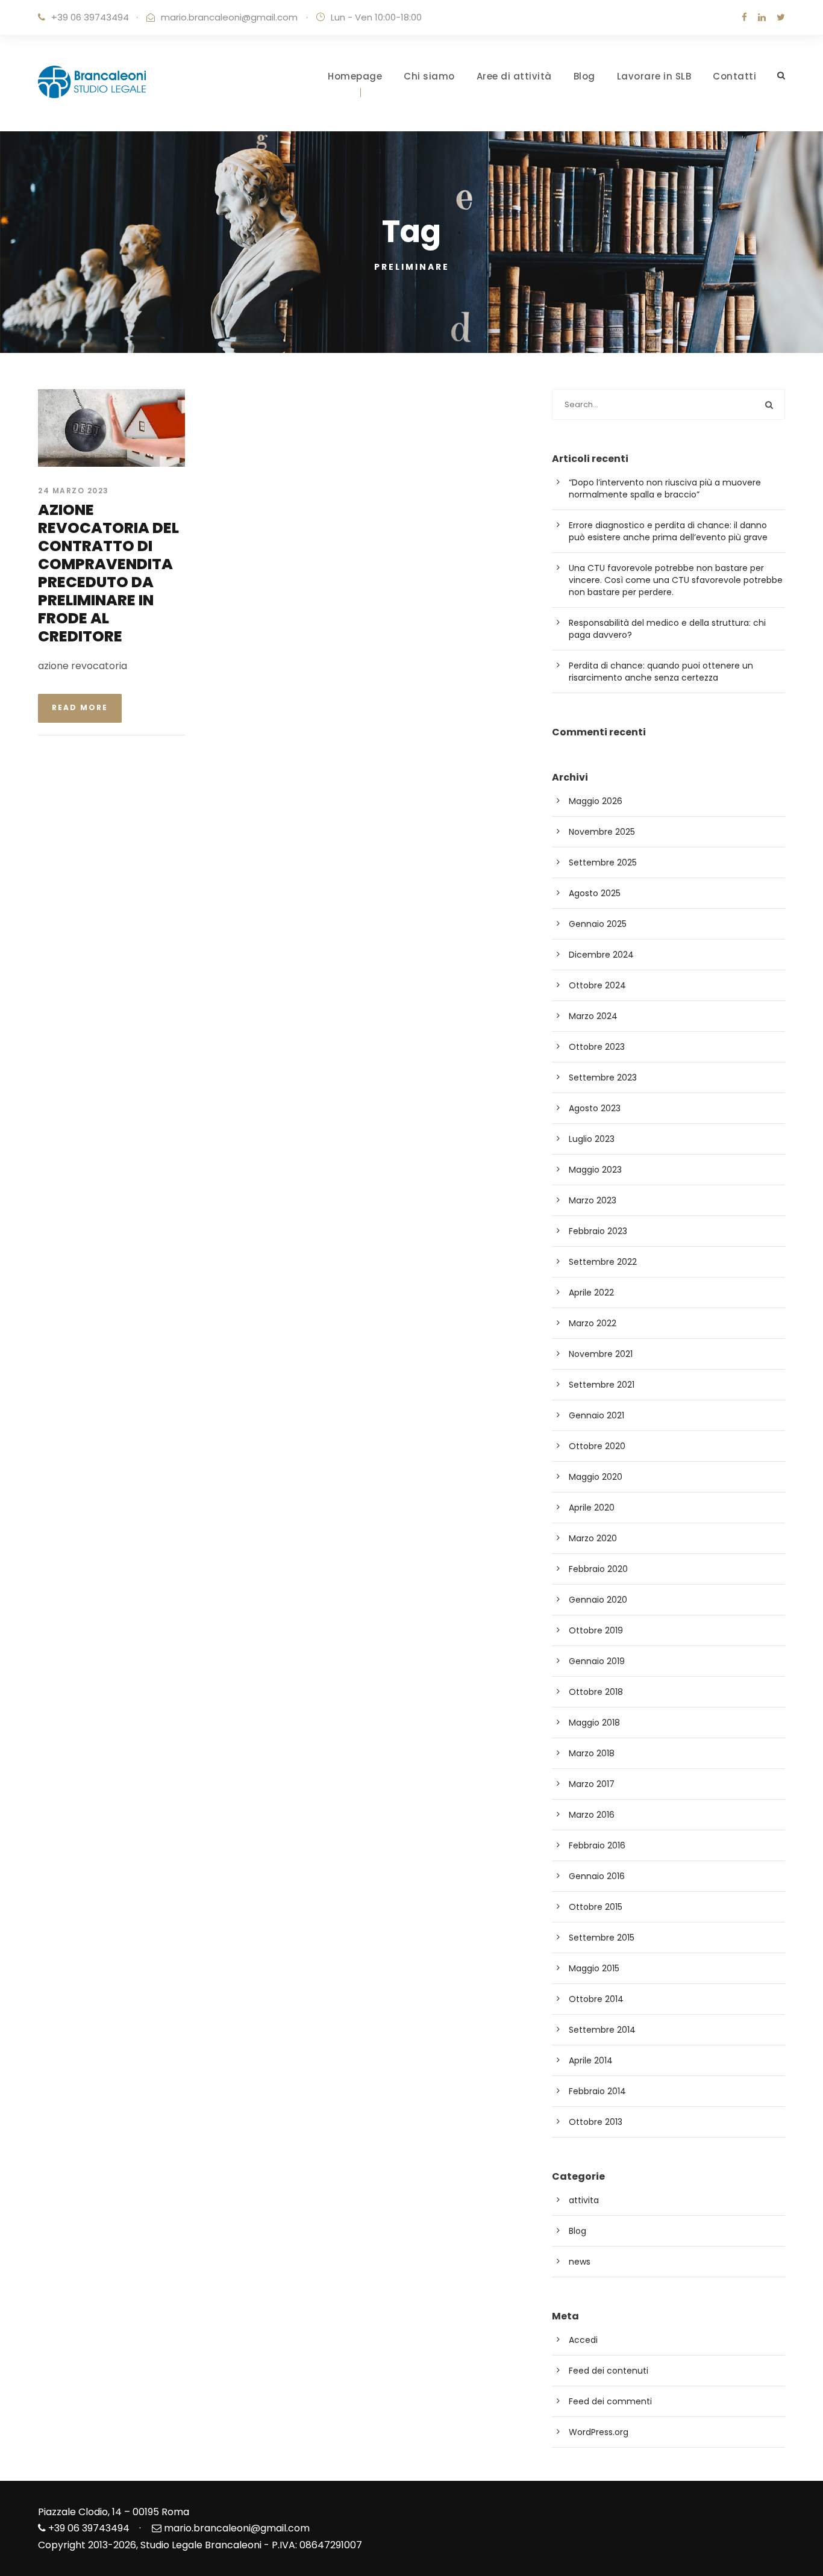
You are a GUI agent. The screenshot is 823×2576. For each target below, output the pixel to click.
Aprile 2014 (591, 2060)
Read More (80, 707)
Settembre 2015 (602, 1938)
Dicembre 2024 (601, 955)
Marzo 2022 (593, 1323)
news (580, 2262)
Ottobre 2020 (597, 1446)
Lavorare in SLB (654, 76)
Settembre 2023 (603, 1077)
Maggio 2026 (596, 801)
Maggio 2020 (596, 1477)
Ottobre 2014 (596, 1999)
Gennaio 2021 (596, 1415)
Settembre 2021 (602, 1385)
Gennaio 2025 (598, 924)
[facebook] (744, 17)
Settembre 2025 (603, 862)
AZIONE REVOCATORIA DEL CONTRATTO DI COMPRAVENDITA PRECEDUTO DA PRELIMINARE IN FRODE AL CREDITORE (108, 573)
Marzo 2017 (592, 1784)
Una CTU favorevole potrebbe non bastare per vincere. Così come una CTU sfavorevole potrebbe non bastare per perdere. (676, 580)
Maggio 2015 (594, 1968)
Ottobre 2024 (597, 985)
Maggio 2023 (595, 1170)
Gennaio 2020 (598, 1600)
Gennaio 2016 (597, 1876)
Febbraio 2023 (598, 1231)
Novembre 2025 (602, 832)
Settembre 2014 (602, 2030)
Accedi (583, 2340)
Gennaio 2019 (597, 1661)
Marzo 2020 (593, 1538)
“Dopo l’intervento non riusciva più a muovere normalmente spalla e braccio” (665, 488)
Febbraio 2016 (597, 1845)
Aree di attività (514, 76)
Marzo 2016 (592, 1815)
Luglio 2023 (592, 1139)
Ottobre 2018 (596, 1692)
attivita (584, 2200)
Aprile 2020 (592, 1508)
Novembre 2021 (601, 1354)
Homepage (355, 76)
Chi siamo (429, 76)
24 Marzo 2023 (74, 491)
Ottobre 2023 (597, 1047)
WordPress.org (599, 2432)
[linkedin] (762, 17)
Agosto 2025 (595, 893)
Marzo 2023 (593, 1200)
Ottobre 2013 (596, 2122)
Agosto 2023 (595, 1108)
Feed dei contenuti (609, 2371)
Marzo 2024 (593, 1016)
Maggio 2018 (594, 1723)
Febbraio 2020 (598, 1569)
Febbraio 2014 (597, 2091)
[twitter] (781, 17)
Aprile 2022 (591, 1293)
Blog (584, 76)
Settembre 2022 (603, 1262)
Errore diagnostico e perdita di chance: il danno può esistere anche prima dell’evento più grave (668, 531)
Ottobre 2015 (596, 1907)
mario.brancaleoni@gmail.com (229, 17)
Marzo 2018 (592, 1753)
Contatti (734, 76)
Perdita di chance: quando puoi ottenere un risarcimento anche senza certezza (661, 672)
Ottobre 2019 (596, 1630)
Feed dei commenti (610, 2401)
